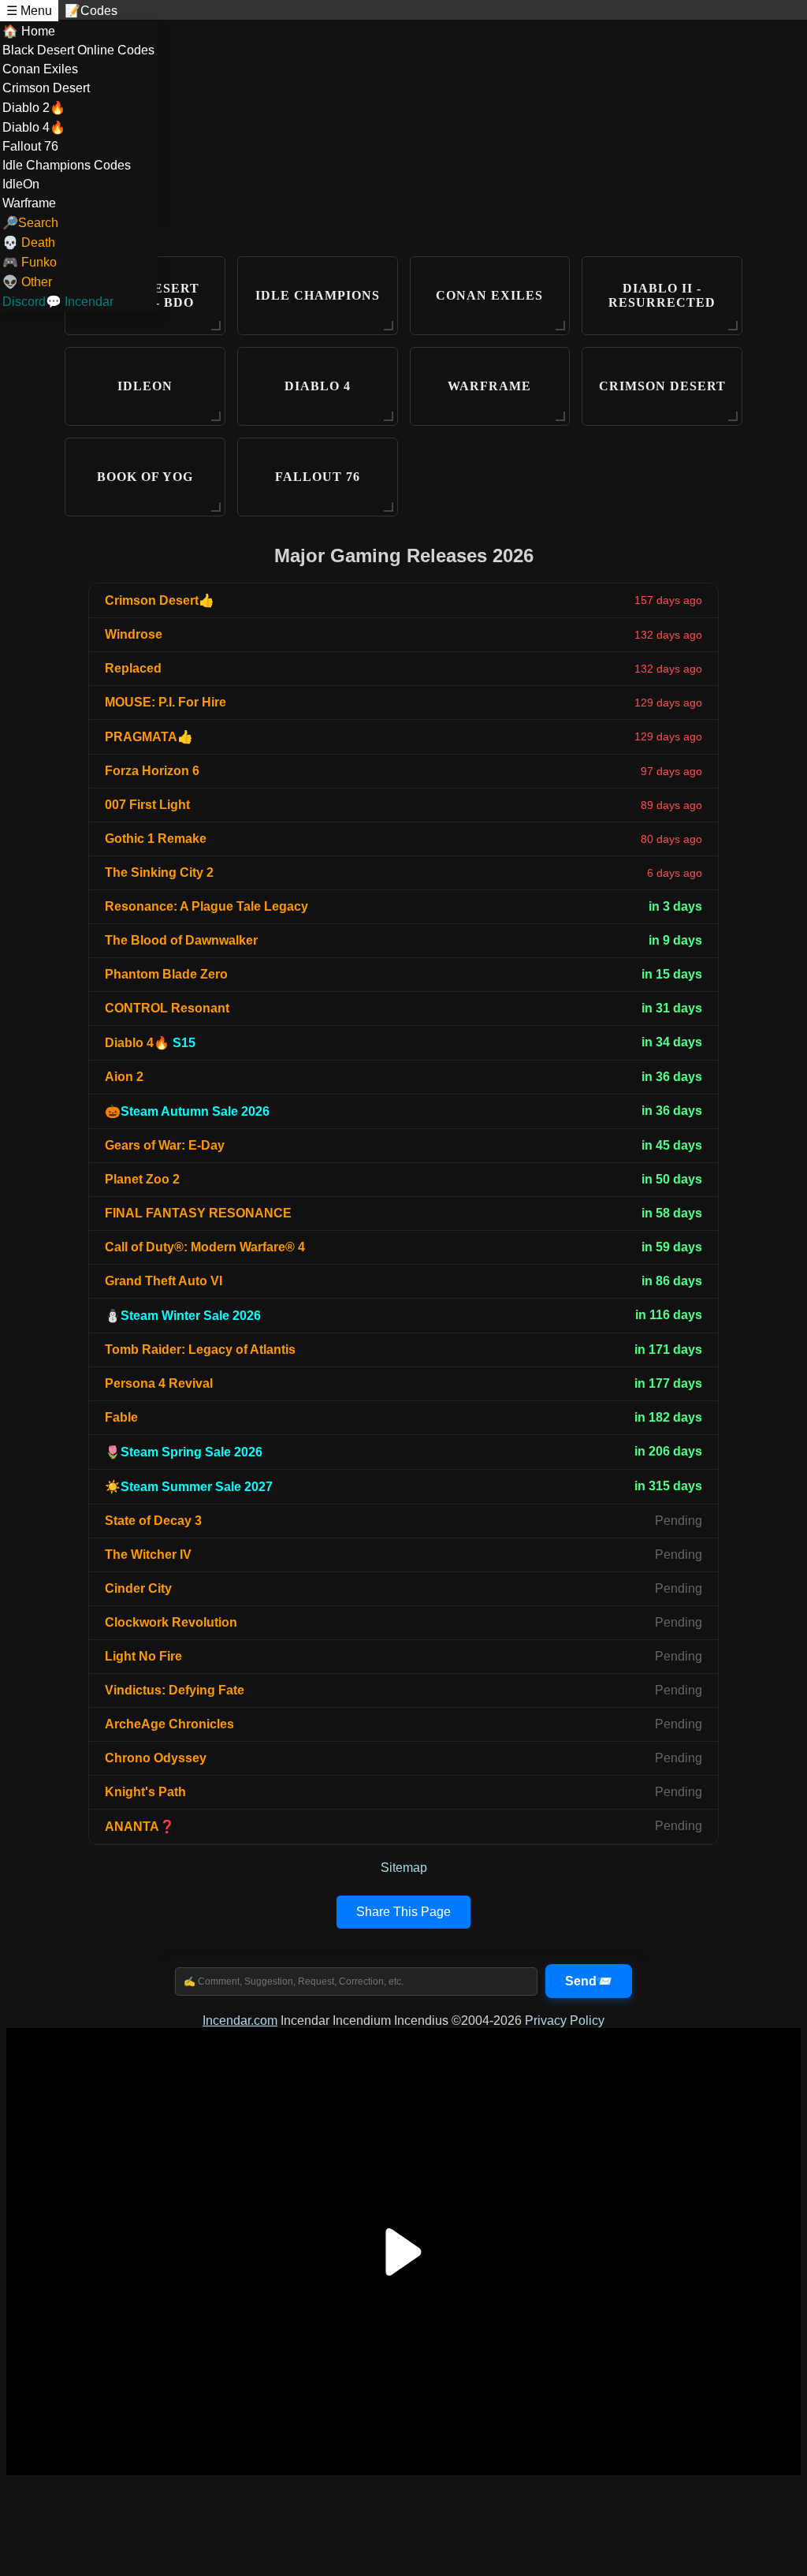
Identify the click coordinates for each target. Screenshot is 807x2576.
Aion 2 (124, 1077)
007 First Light (147, 805)
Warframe (29, 203)
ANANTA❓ (140, 1827)
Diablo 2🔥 (34, 108)
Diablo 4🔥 (34, 127)
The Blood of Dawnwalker (181, 940)
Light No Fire (143, 1656)
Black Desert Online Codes (78, 50)
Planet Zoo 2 (142, 1179)
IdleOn (21, 184)
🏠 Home (29, 31)
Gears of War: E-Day (165, 1145)
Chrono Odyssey (156, 1758)
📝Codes (91, 11)
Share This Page (403, 1912)
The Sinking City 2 (159, 872)
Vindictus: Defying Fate (175, 1690)
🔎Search (30, 223)
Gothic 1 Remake (156, 839)
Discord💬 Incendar (58, 302)
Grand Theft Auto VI (164, 1281)
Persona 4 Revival (159, 1383)
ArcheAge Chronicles (169, 1724)
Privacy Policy (565, 2021)
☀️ (189, 1487)
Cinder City (138, 1588)
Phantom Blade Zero (166, 974)
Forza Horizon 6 (152, 771)
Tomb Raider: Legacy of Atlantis (200, 1350)
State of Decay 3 (153, 1521)
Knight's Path (145, 1792)
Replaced (133, 668)
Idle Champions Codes (67, 165)
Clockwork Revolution (171, 1622)
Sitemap (404, 1868)
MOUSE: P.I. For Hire (165, 702)
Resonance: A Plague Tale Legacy (206, 906)
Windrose (134, 634)
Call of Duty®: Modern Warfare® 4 (205, 1247)
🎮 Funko (30, 262)
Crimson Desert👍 (160, 600)
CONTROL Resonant (167, 1008)
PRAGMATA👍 (149, 737)
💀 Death (29, 242)
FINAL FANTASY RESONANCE (198, 1213)
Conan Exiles (40, 69)
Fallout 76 (30, 146)
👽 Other (27, 282)
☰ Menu (29, 11)
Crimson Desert (46, 88)
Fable (121, 1417)
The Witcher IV (148, 1555)
